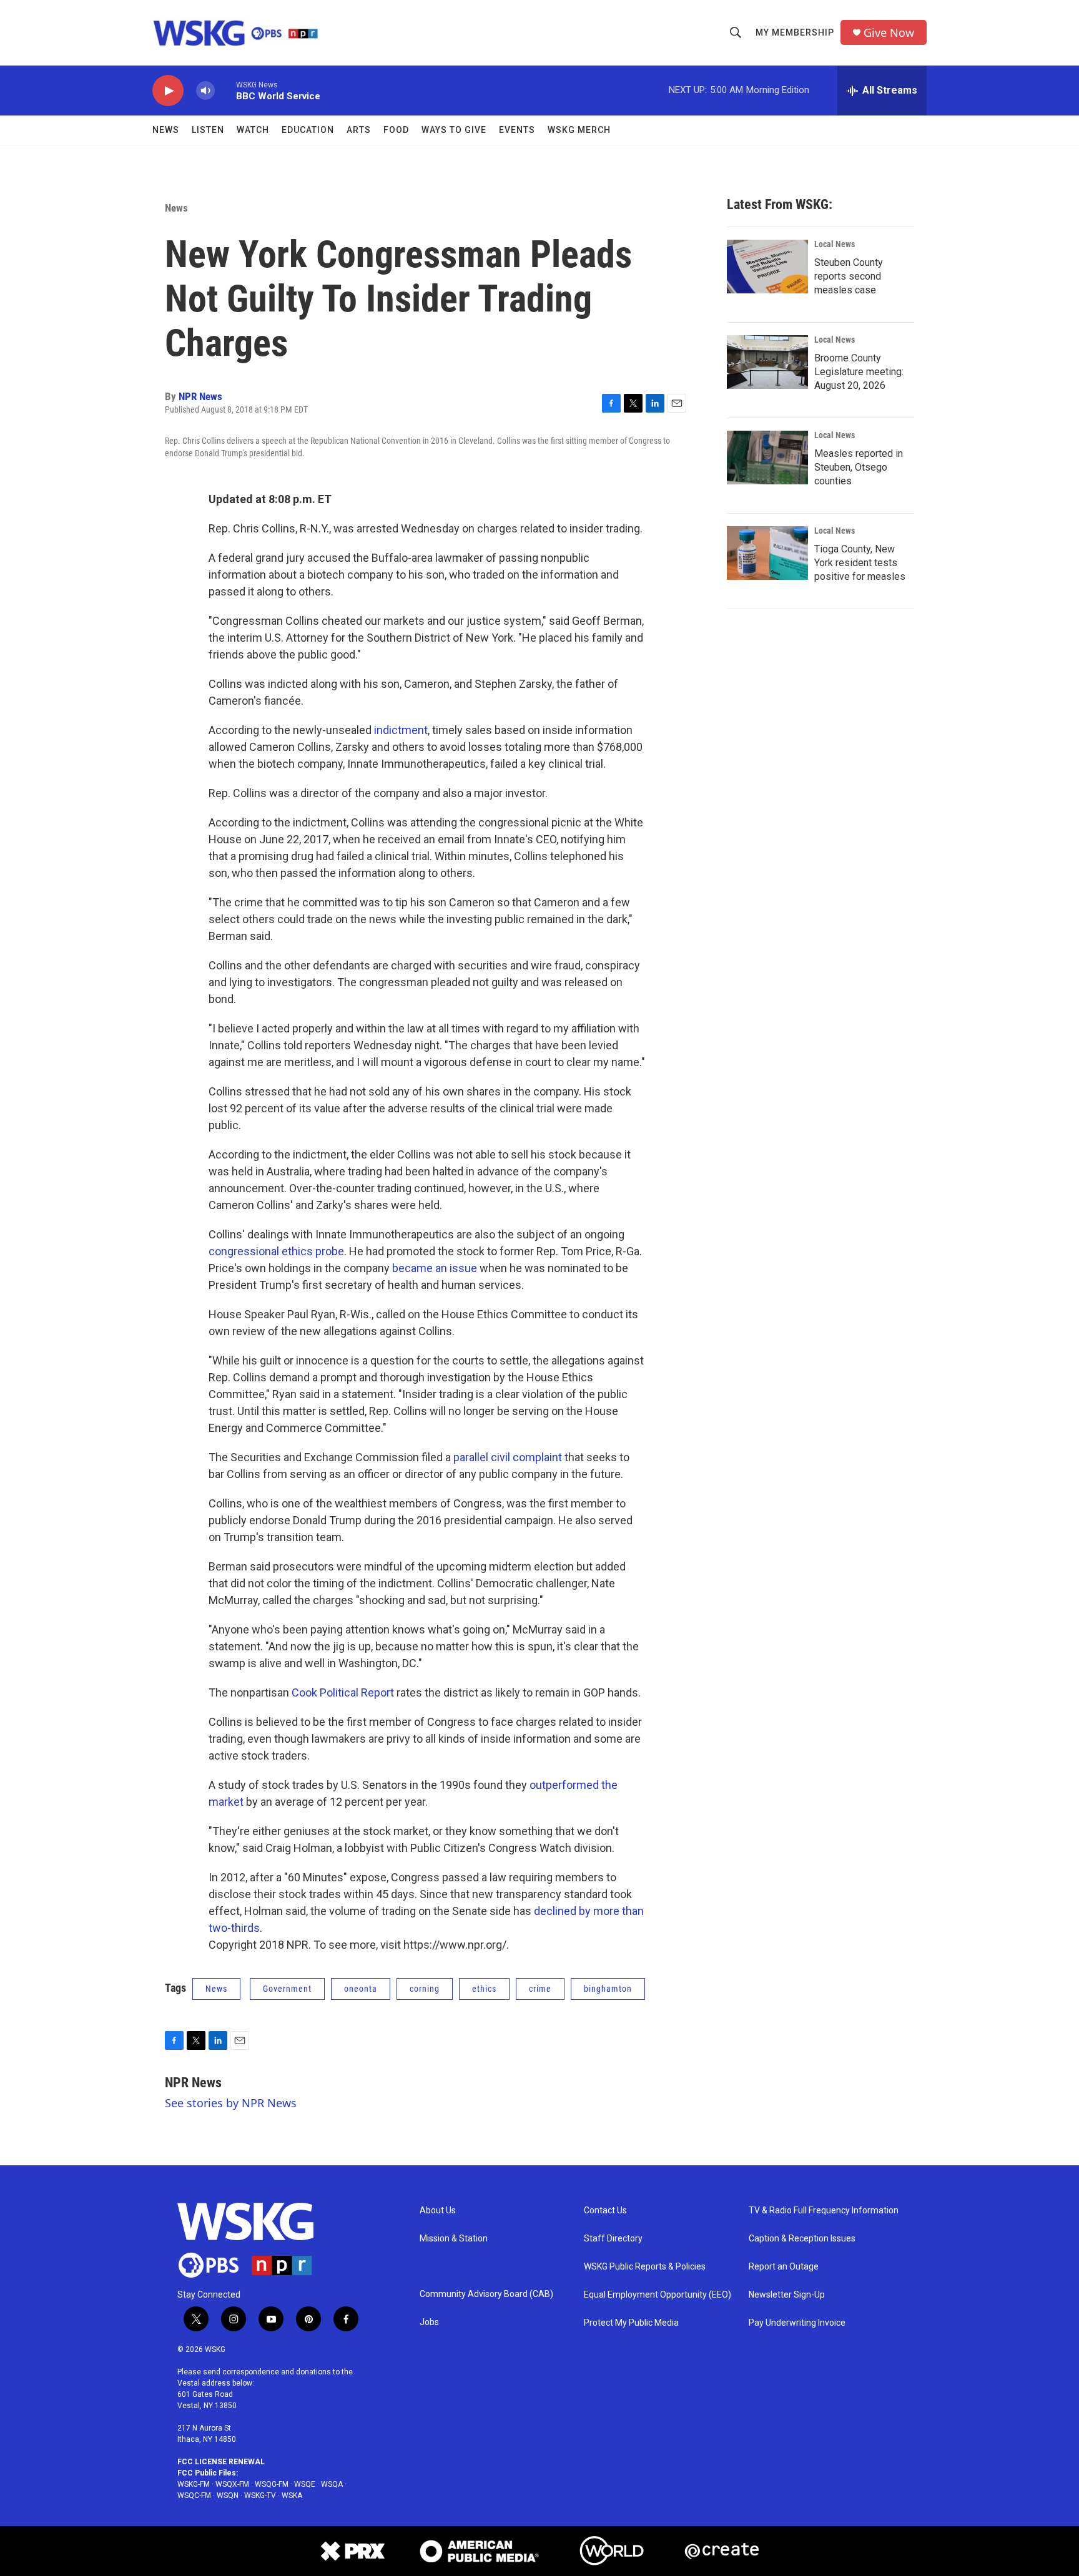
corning (425, 1989)
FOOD (396, 130)
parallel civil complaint (508, 1457)
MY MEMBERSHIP (795, 32)
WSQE (305, 2484)
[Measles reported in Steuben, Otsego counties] (767, 458)
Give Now (889, 33)
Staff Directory (613, 2239)
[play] (168, 91)
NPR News (200, 396)
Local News (835, 244)
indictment (401, 730)
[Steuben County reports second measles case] (767, 267)
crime (540, 1989)
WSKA (292, 2495)
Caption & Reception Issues (802, 2239)
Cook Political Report (343, 1692)
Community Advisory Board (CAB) (486, 2294)
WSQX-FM (232, 2484)
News (166, 130)
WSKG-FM (194, 2484)
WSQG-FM (272, 2484)
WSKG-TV (260, 2495)
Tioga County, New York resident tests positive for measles (860, 563)
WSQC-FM (194, 2495)
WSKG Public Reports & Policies (645, 2267)
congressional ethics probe (276, 1251)
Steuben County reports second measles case (849, 276)
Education (308, 130)
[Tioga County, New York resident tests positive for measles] (767, 553)
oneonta (361, 1989)
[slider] (225, 90)
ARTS (359, 130)
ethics (484, 1989)
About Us (438, 2211)
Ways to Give (454, 130)
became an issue (435, 1268)
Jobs (429, 2322)
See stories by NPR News (231, 2103)
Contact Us (605, 2211)
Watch (253, 130)
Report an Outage (784, 2267)
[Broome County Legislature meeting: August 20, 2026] (767, 362)
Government (287, 1989)
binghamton (608, 1989)
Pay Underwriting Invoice (797, 2323)
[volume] (205, 91)
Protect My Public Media (631, 2323)
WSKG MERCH (579, 130)
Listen (208, 130)
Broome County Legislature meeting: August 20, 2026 (859, 372)
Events (517, 130)
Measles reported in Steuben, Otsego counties (859, 467)
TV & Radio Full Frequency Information (824, 2211)
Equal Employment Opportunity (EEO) (658, 2295)
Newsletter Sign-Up (787, 2295)
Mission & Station (454, 2239)
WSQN (228, 2495)
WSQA (332, 2484)
